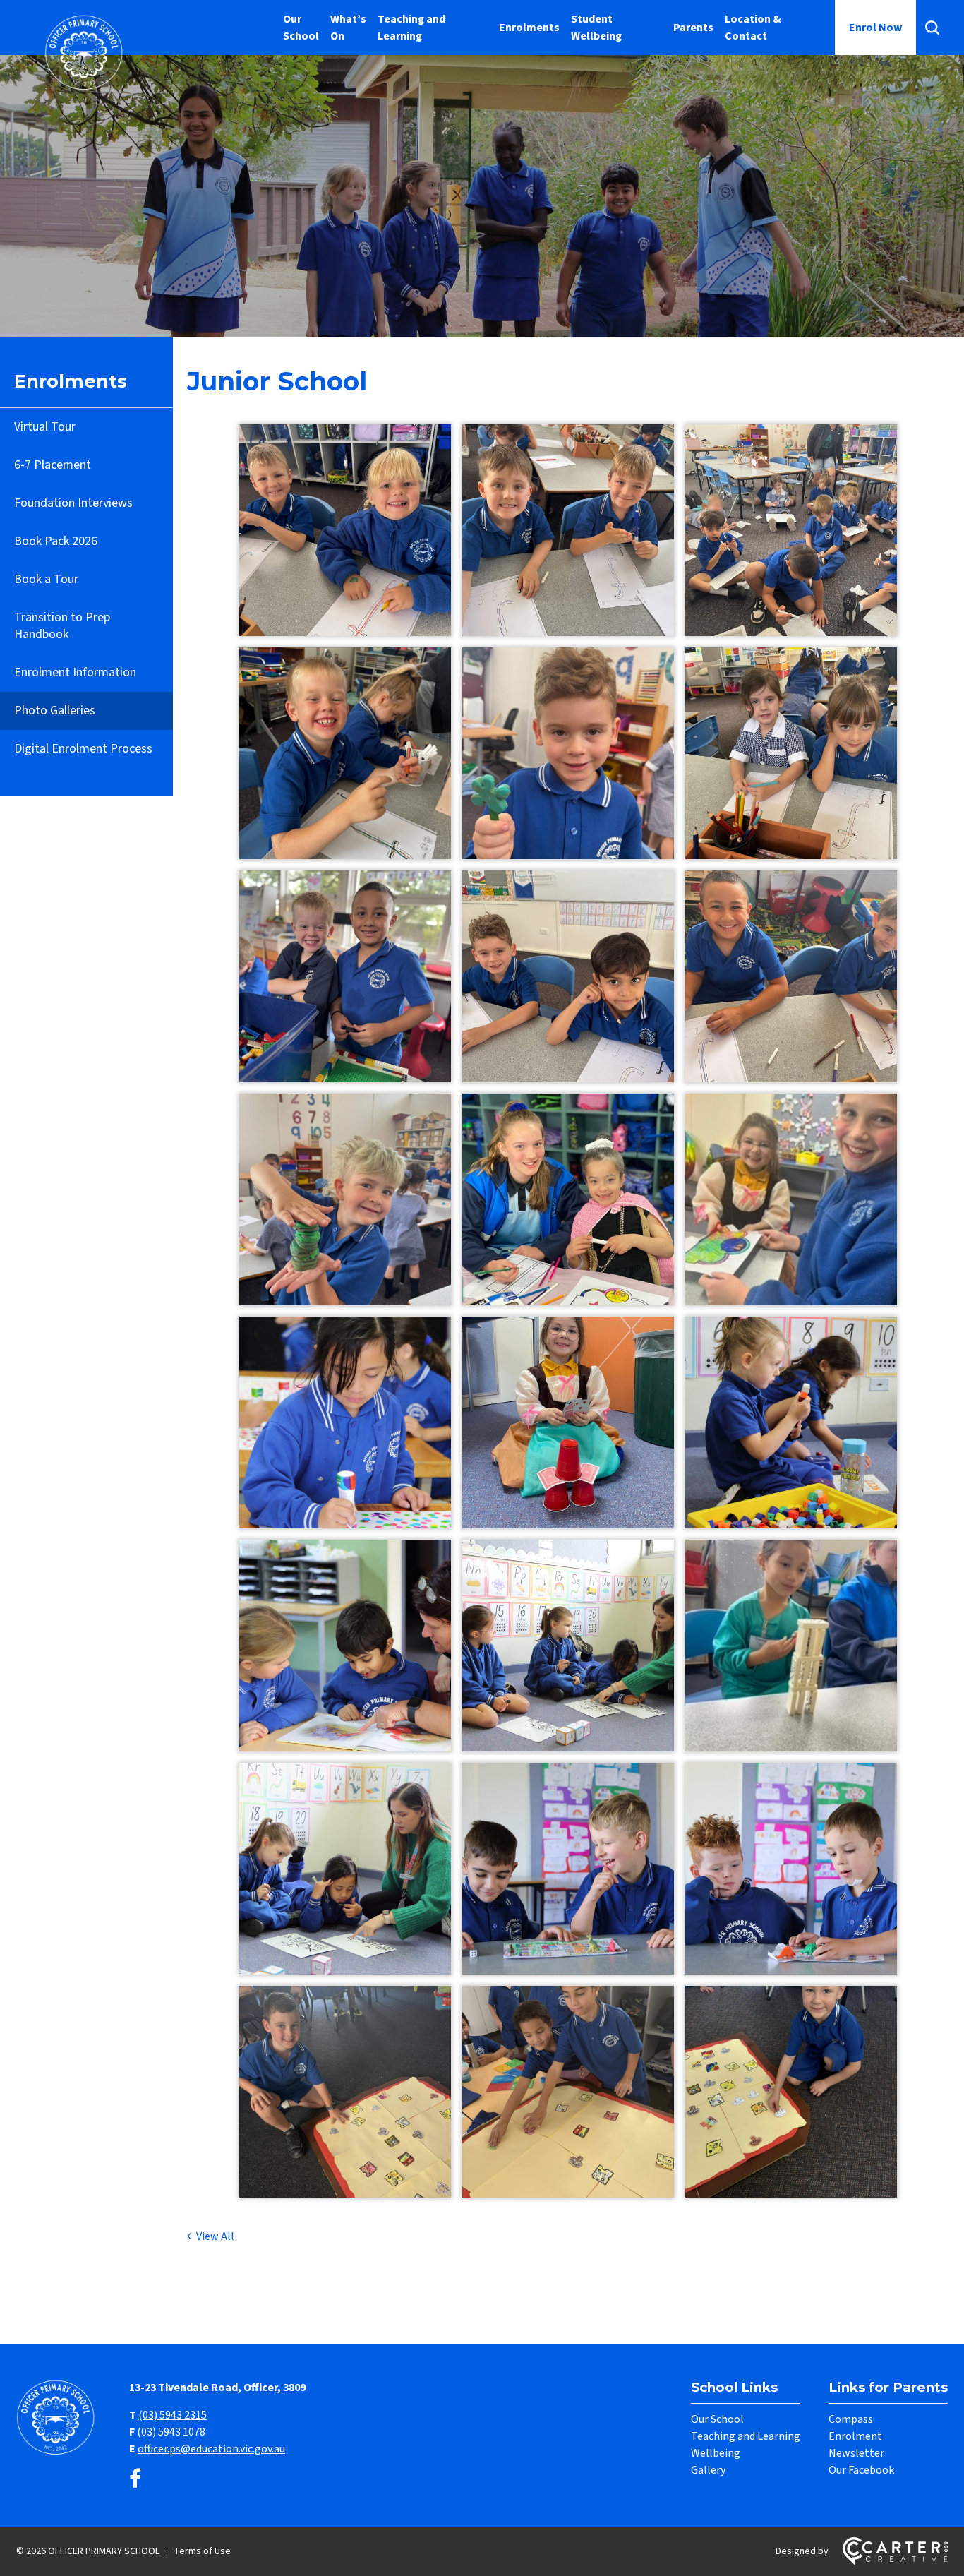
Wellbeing (716, 2453)
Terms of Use (202, 2551)
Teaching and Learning (411, 28)
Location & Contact (753, 28)
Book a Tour (46, 579)
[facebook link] (135, 2480)
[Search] (932, 28)
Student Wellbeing (596, 28)
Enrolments (529, 28)
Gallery (708, 2470)
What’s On (348, 28)
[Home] (59, 2453)
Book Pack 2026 (56, 541)
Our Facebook (861, 2470)
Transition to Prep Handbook (62, 626)
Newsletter (856, 2453)
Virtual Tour (45, 427)
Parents (693, 28)
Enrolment (855, 2436)
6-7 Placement (53, 465)
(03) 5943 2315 (173, 2415)
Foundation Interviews (73, 503)
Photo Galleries (55, 711)
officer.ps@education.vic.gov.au (211, 2449)
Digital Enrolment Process (83, 749)
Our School (301, 28)
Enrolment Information (75, 672)
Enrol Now (875, 28)
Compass (851, 2419)
